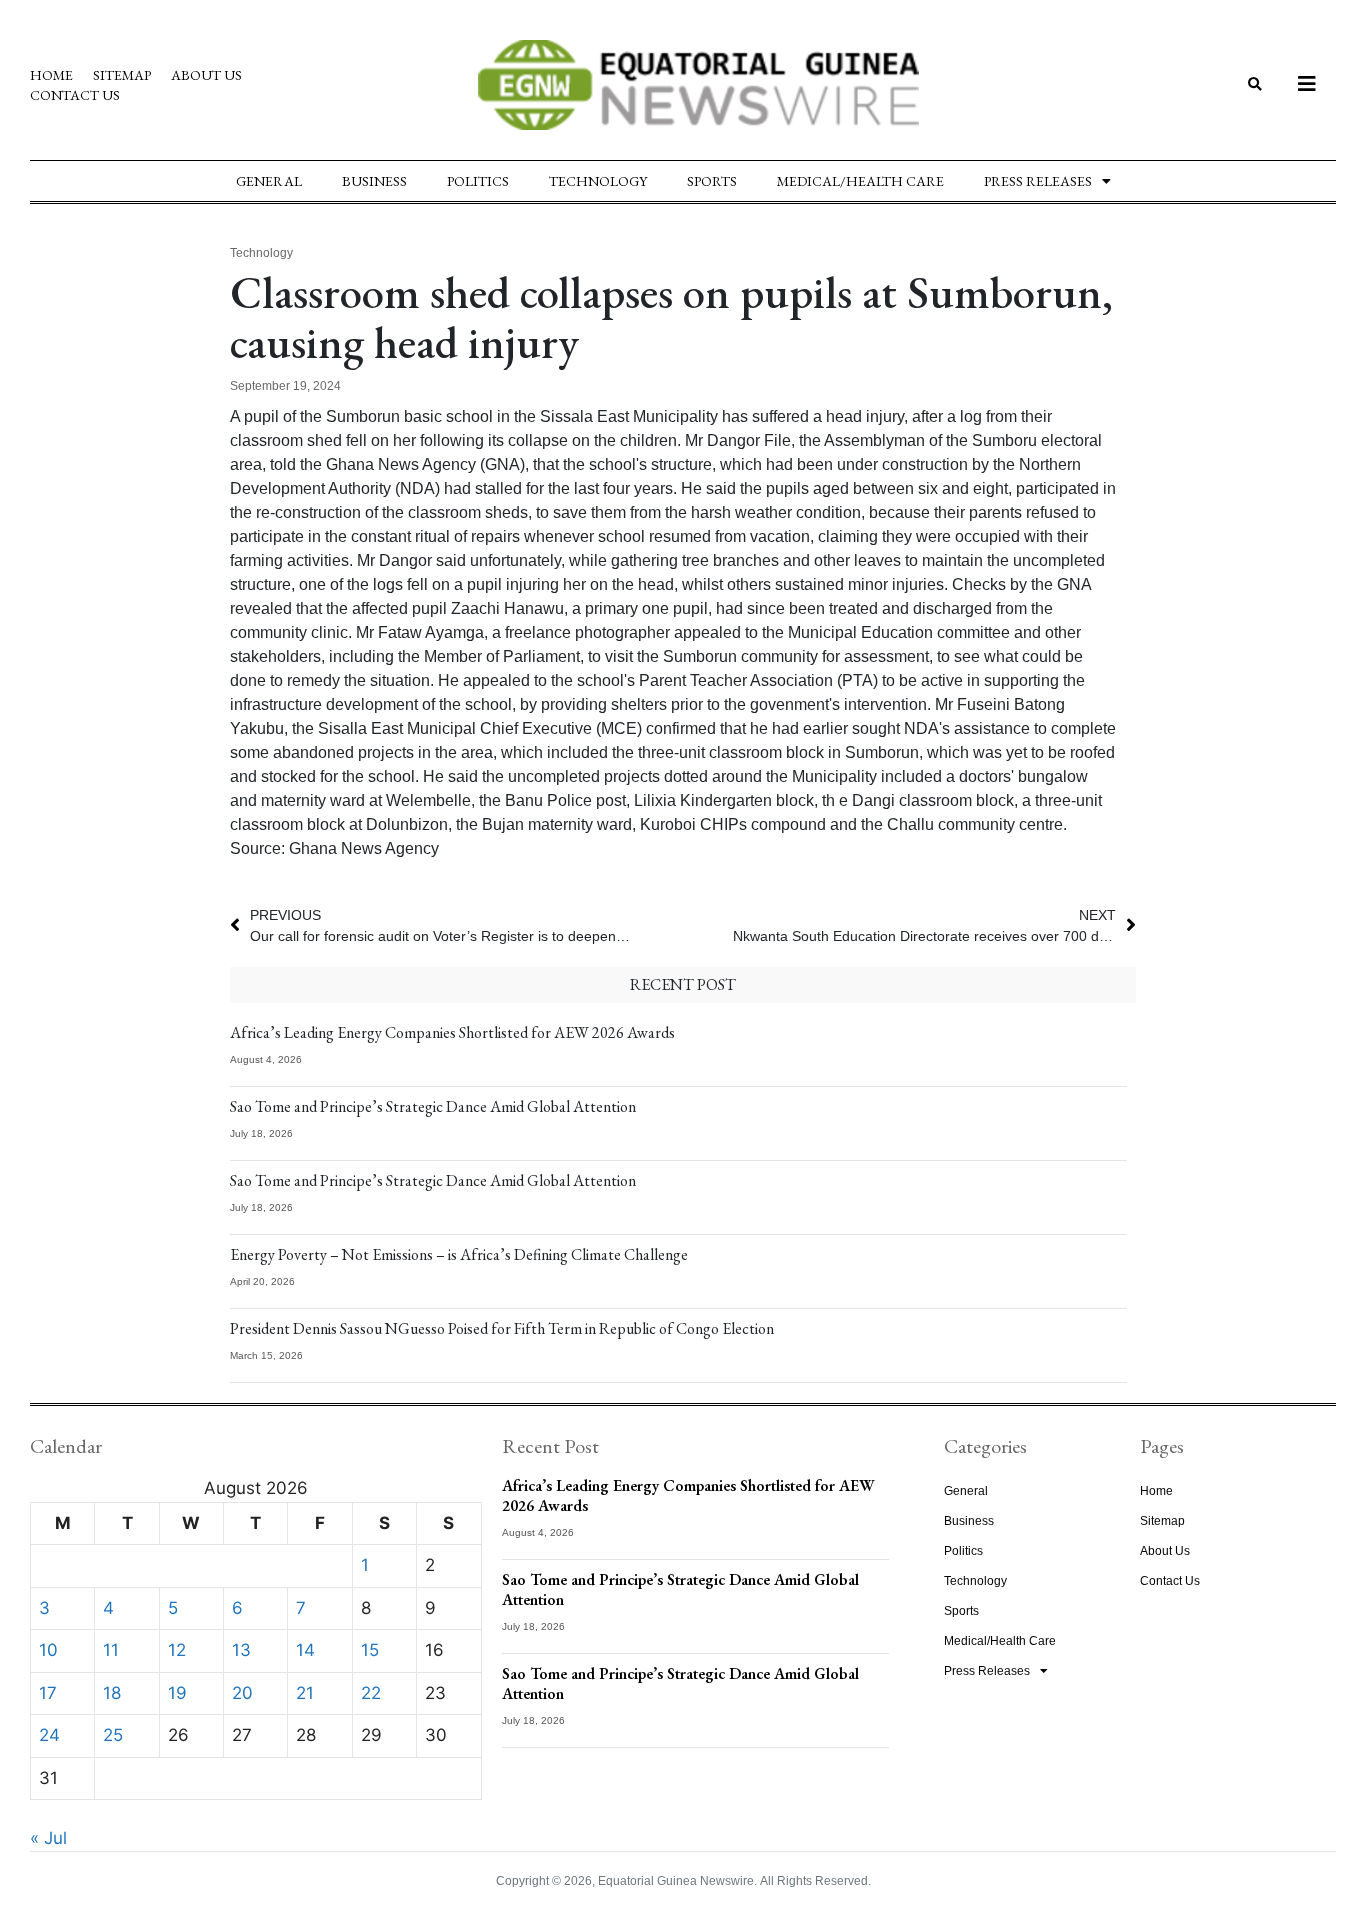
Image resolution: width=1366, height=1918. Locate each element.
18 (112, 1693)
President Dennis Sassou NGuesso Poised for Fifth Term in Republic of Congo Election (502, 1328)
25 (113, 1735)
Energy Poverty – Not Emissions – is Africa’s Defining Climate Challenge (459, 1254)
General (269, 181)
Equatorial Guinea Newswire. (677, 1881)
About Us (206, 75)
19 (177, 1693)
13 (241, 1650)
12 (177, 1650)
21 (305, 1693)
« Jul (48, 1838)
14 (305, 1650)
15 (370, 1650)
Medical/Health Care (860, 181)
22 (371, 1693)
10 (48, 1650)
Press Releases (1038, 181)
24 (49, 1735)
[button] (1254, 85)
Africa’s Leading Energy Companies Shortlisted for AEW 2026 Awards (452, 1032)
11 (111, 1650)
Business (374, 181)
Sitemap (122, 75)
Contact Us (75, 95)
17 (48, 1693)
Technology (598, 181)
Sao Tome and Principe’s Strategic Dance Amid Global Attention (433, 1106)
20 (242, 1693)
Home (51, 75)
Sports (712, 181)
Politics (478, 181)
